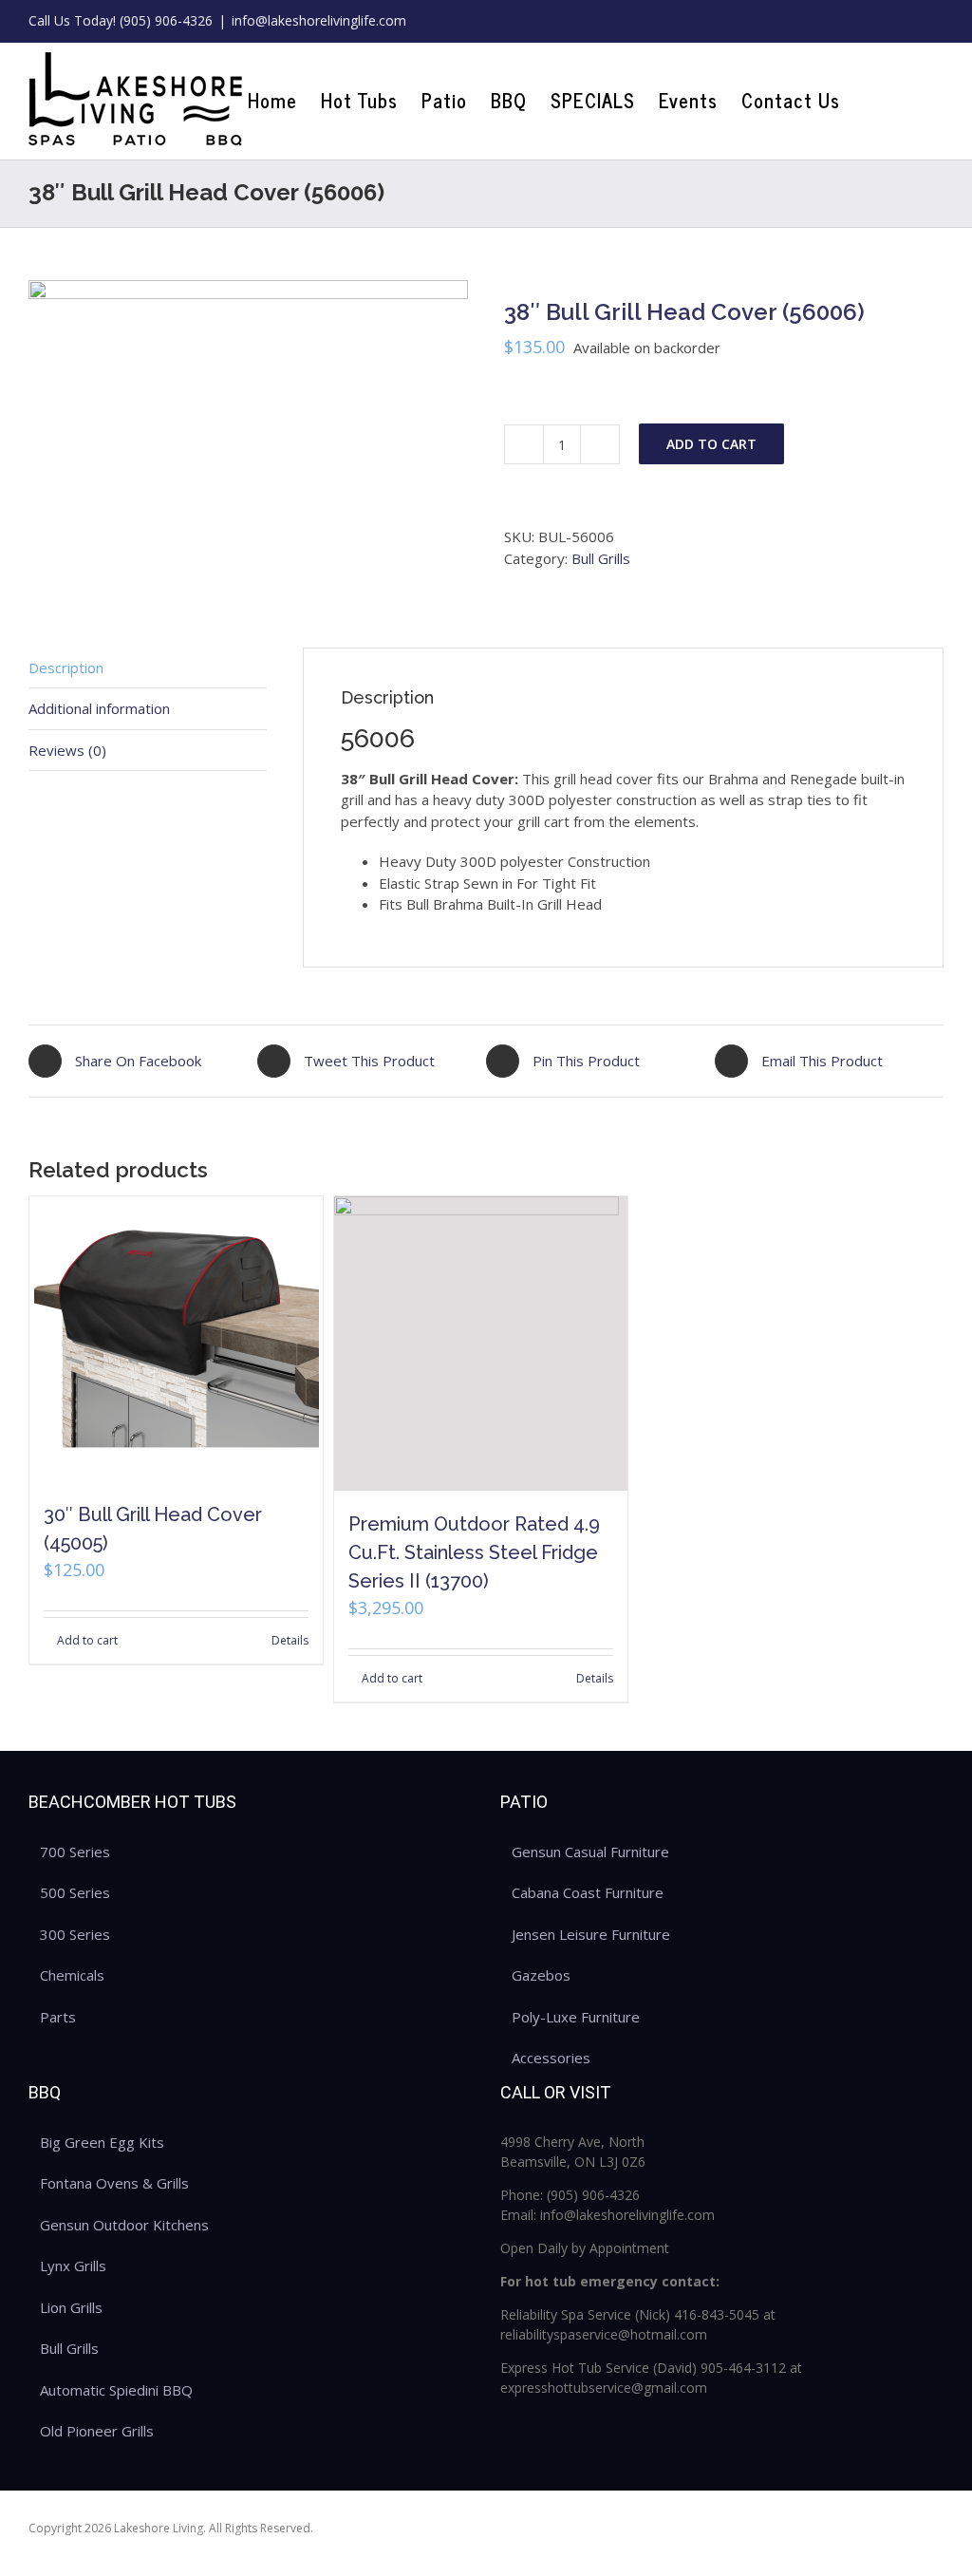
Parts (58, 2017)
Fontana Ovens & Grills (114, 2183)
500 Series (75, 1892)
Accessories (551, 2058)
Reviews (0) (67, 750)
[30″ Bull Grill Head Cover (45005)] (176, 1339)
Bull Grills (601, 558)
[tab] (148, 668)
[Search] (912, 101)
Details (290, 1640)
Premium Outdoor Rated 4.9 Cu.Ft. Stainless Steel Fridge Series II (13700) (474, 1552)
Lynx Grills (73, 2266)
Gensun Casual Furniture (590, 1852)
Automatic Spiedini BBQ (116, 2390)
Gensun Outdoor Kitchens (124, 2225)
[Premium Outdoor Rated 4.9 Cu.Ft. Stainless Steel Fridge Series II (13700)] (481, 1343)
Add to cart (711, 444)
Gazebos (541, 1975)
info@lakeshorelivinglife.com (319, 20)
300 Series (75, 1934)
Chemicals (72, 1975)
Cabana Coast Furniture (588, 1892)
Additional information (99, 708)
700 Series (75, 1852)
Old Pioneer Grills (97, 2431)
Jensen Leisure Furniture (591, 1934)
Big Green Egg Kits (102, 2142)
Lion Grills (71, 2307)
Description (66, 668)
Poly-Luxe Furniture (576, 2017)
